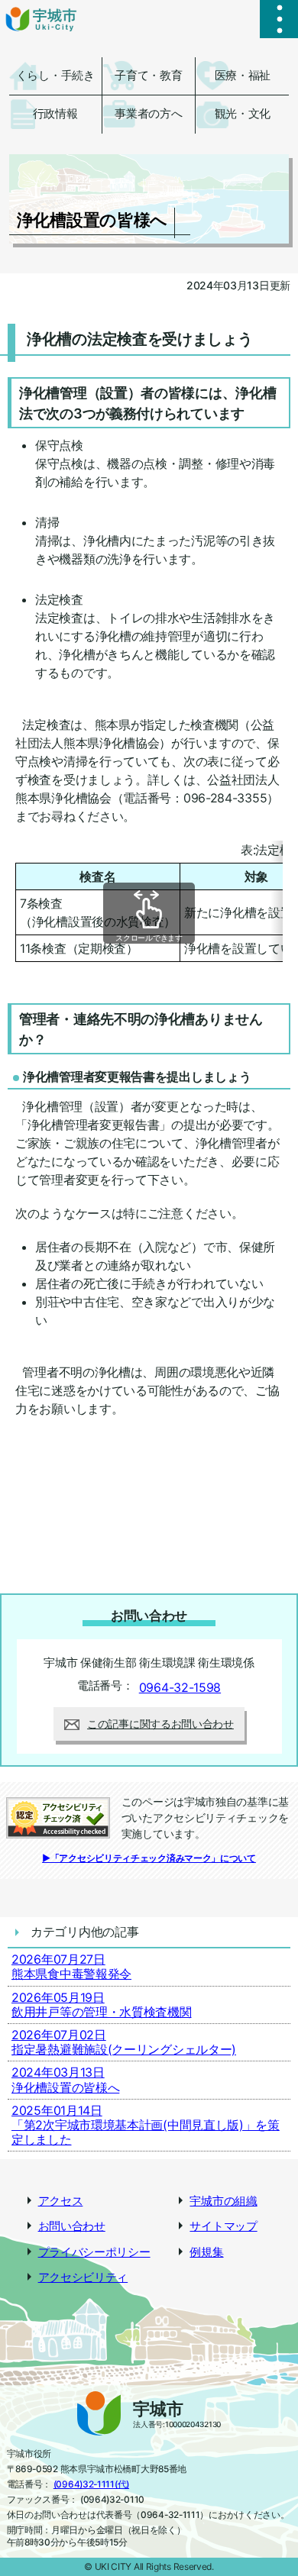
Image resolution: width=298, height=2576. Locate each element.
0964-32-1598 (180, 1687)
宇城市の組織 (223, 2201)
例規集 (206, 2252)
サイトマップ (223, 2226)
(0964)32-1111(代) (91, 2484)
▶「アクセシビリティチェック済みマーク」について (149, 1858)
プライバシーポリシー (94, 2252)
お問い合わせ (72, 2226)
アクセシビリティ (83, 2277)
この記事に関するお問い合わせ (160, 1724)
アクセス (61, 2201)
